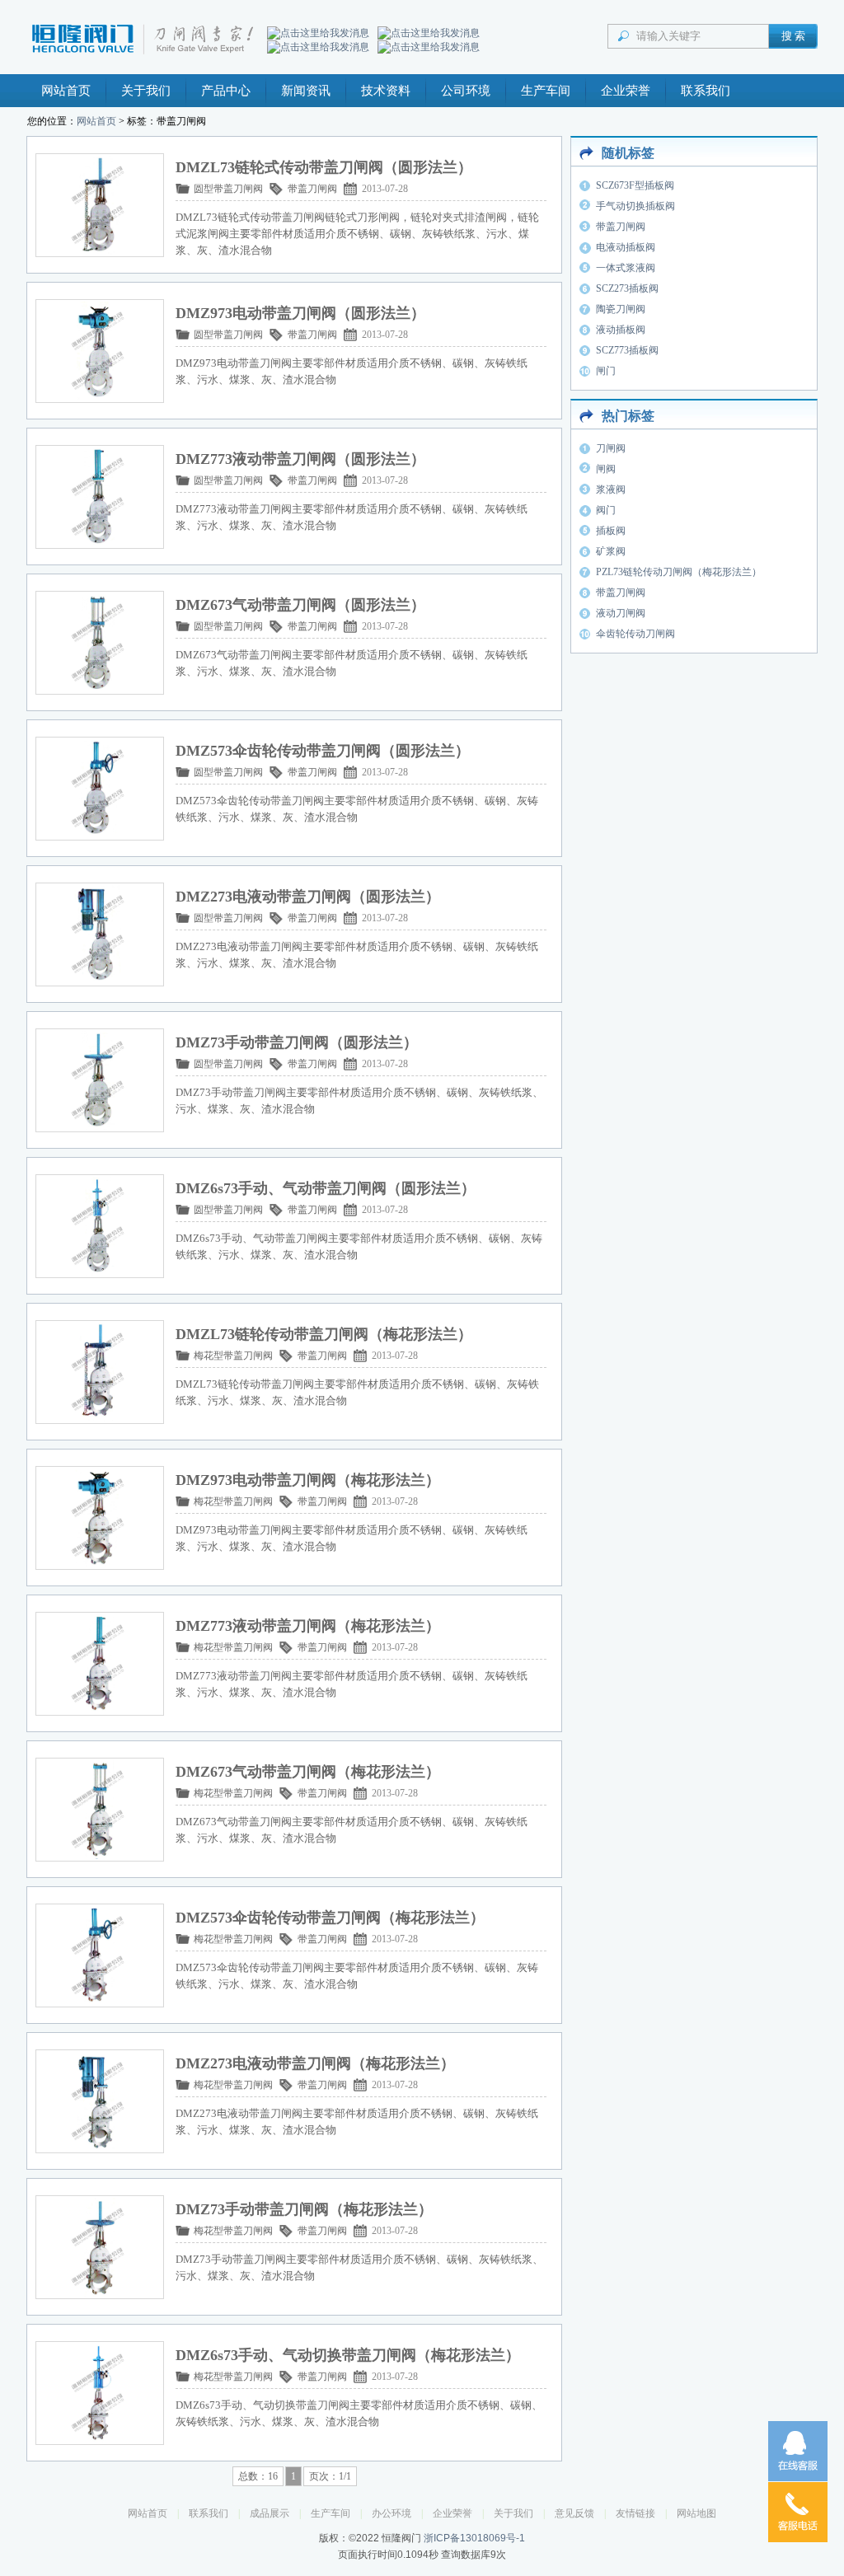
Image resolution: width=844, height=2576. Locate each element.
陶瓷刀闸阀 (621, 309)
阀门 (606, 510)
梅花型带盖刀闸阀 (233, 1356)
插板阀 (611, 531)
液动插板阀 (621, 330)
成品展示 (270, 2513)
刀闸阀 (611, 448)
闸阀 (606, 469)
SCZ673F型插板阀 (635, 185)
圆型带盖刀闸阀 (228, 189)
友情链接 (635, 2513)
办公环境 (392, 2513)
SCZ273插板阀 (627, 288)
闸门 (606, 371)
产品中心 (226, 91)
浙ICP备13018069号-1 (474, 2538)
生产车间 (546, 91)
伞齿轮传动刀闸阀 (635, 634)
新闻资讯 (306, 91)
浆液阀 (611, 489)
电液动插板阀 (626, 247)
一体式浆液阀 (626, 268)
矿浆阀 (611, 551)
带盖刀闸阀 (312, 189)
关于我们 (146, 91)
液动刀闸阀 (621, 613)
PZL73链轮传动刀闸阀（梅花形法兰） (679, 572)
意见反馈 (574, 2513)
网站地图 (696, 2513)
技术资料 (386, 91)
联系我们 (706, 91)
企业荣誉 (626, 91)
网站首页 (66, 91)
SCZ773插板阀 (627, 350)
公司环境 (466, 91)
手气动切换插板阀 (635, 206)
